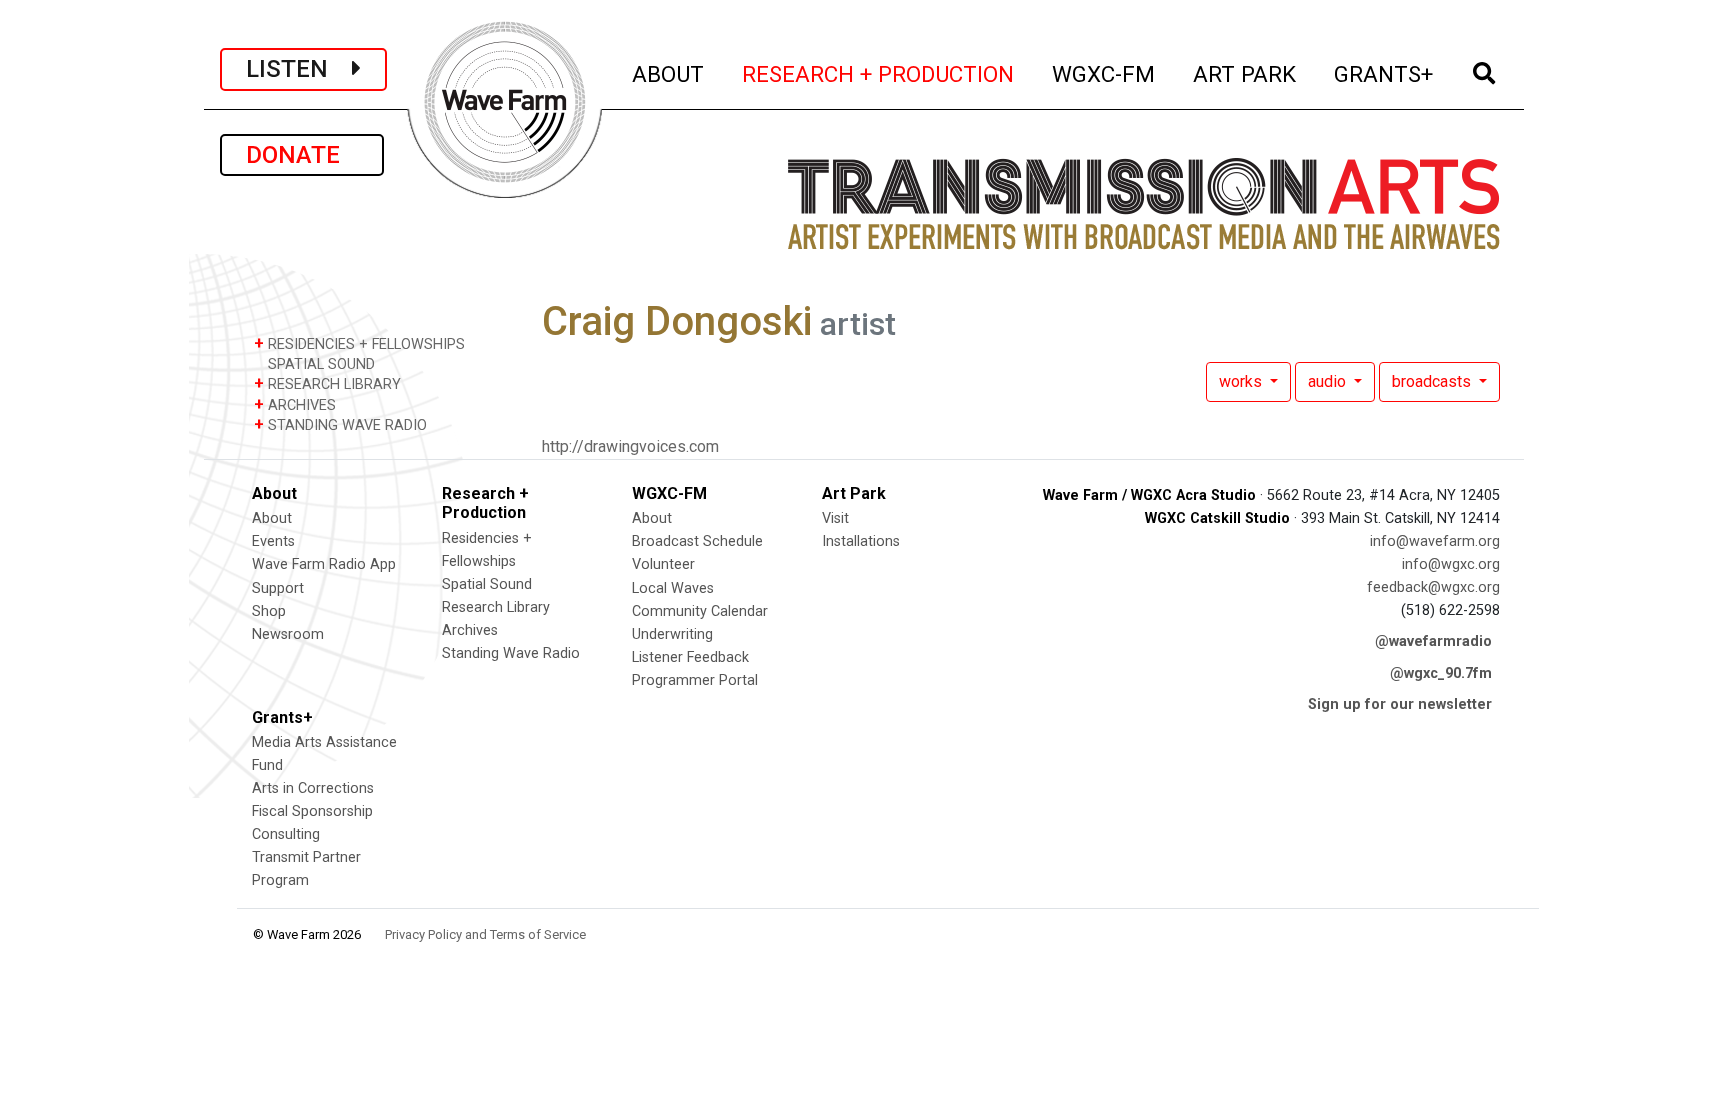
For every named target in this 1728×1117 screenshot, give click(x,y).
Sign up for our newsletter (1400, 704)
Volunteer (663, 564)
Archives (470, 630)
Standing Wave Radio (511, 653)
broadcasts (1433, 381)
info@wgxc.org (1451, 564)
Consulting (286, 834)
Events (273, 541)
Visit (835, 518)
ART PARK (1245, 73)
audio (1329, 381)
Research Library (496, 607)
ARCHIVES (295, 404)
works (1242, 381)
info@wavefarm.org (1435, 541)
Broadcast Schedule (697, 541)
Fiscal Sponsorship (312, 811)
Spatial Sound (487, 584)
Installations (861, 541)
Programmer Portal (695, 680)
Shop (269, 611)
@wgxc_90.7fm (1441, 673)
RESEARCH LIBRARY (327, 383)
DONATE (302, 155)
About (272, 518)
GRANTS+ (1384, 73)
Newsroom (288, 634)
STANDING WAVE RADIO (340, 424)
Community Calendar (700, 611)
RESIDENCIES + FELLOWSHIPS (359, 343)
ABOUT (669, 73)
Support (278, 588)
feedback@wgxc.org (1433, 587)
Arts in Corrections (313, 788)
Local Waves (673, 588)
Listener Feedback (690, 657)
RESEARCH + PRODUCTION (879, 73)
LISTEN (299, 69)
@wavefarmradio (1433, 641)
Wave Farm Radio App (324, 564)
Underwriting (672, 634)
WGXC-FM (1104, 73)
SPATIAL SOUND (319, 364)
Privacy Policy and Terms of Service (485, 934)
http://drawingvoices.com (630, 446)
